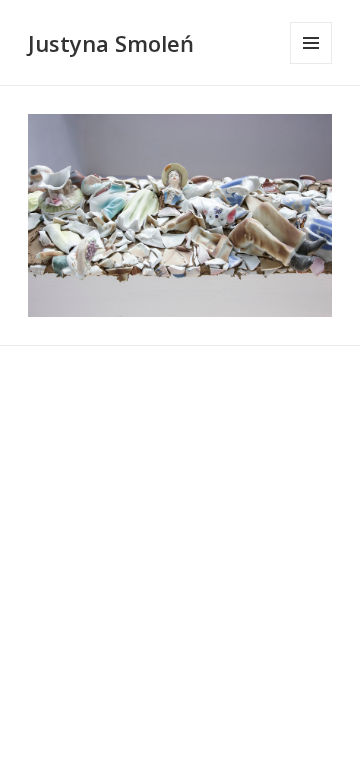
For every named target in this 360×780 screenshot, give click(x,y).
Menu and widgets (311, 63)
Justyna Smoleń (111, 43)
